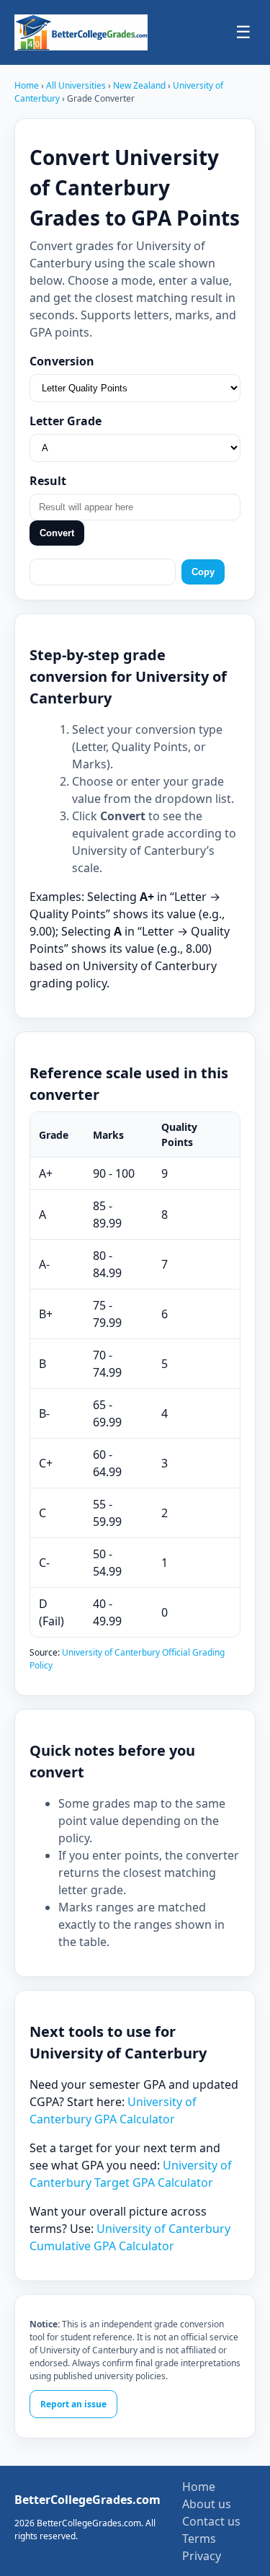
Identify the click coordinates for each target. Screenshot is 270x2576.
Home (27, 85)
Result (48, 481)
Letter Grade (66, 421)
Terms (199, 2539)
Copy (203, 572)
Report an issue (73, 2404)
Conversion (62, 361)
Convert (57, 533)
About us (207, 2504)
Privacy (202, 2556)
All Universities (76, 85)
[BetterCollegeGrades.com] (81, 32)
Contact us (211, 2521)
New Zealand (140, 85)
